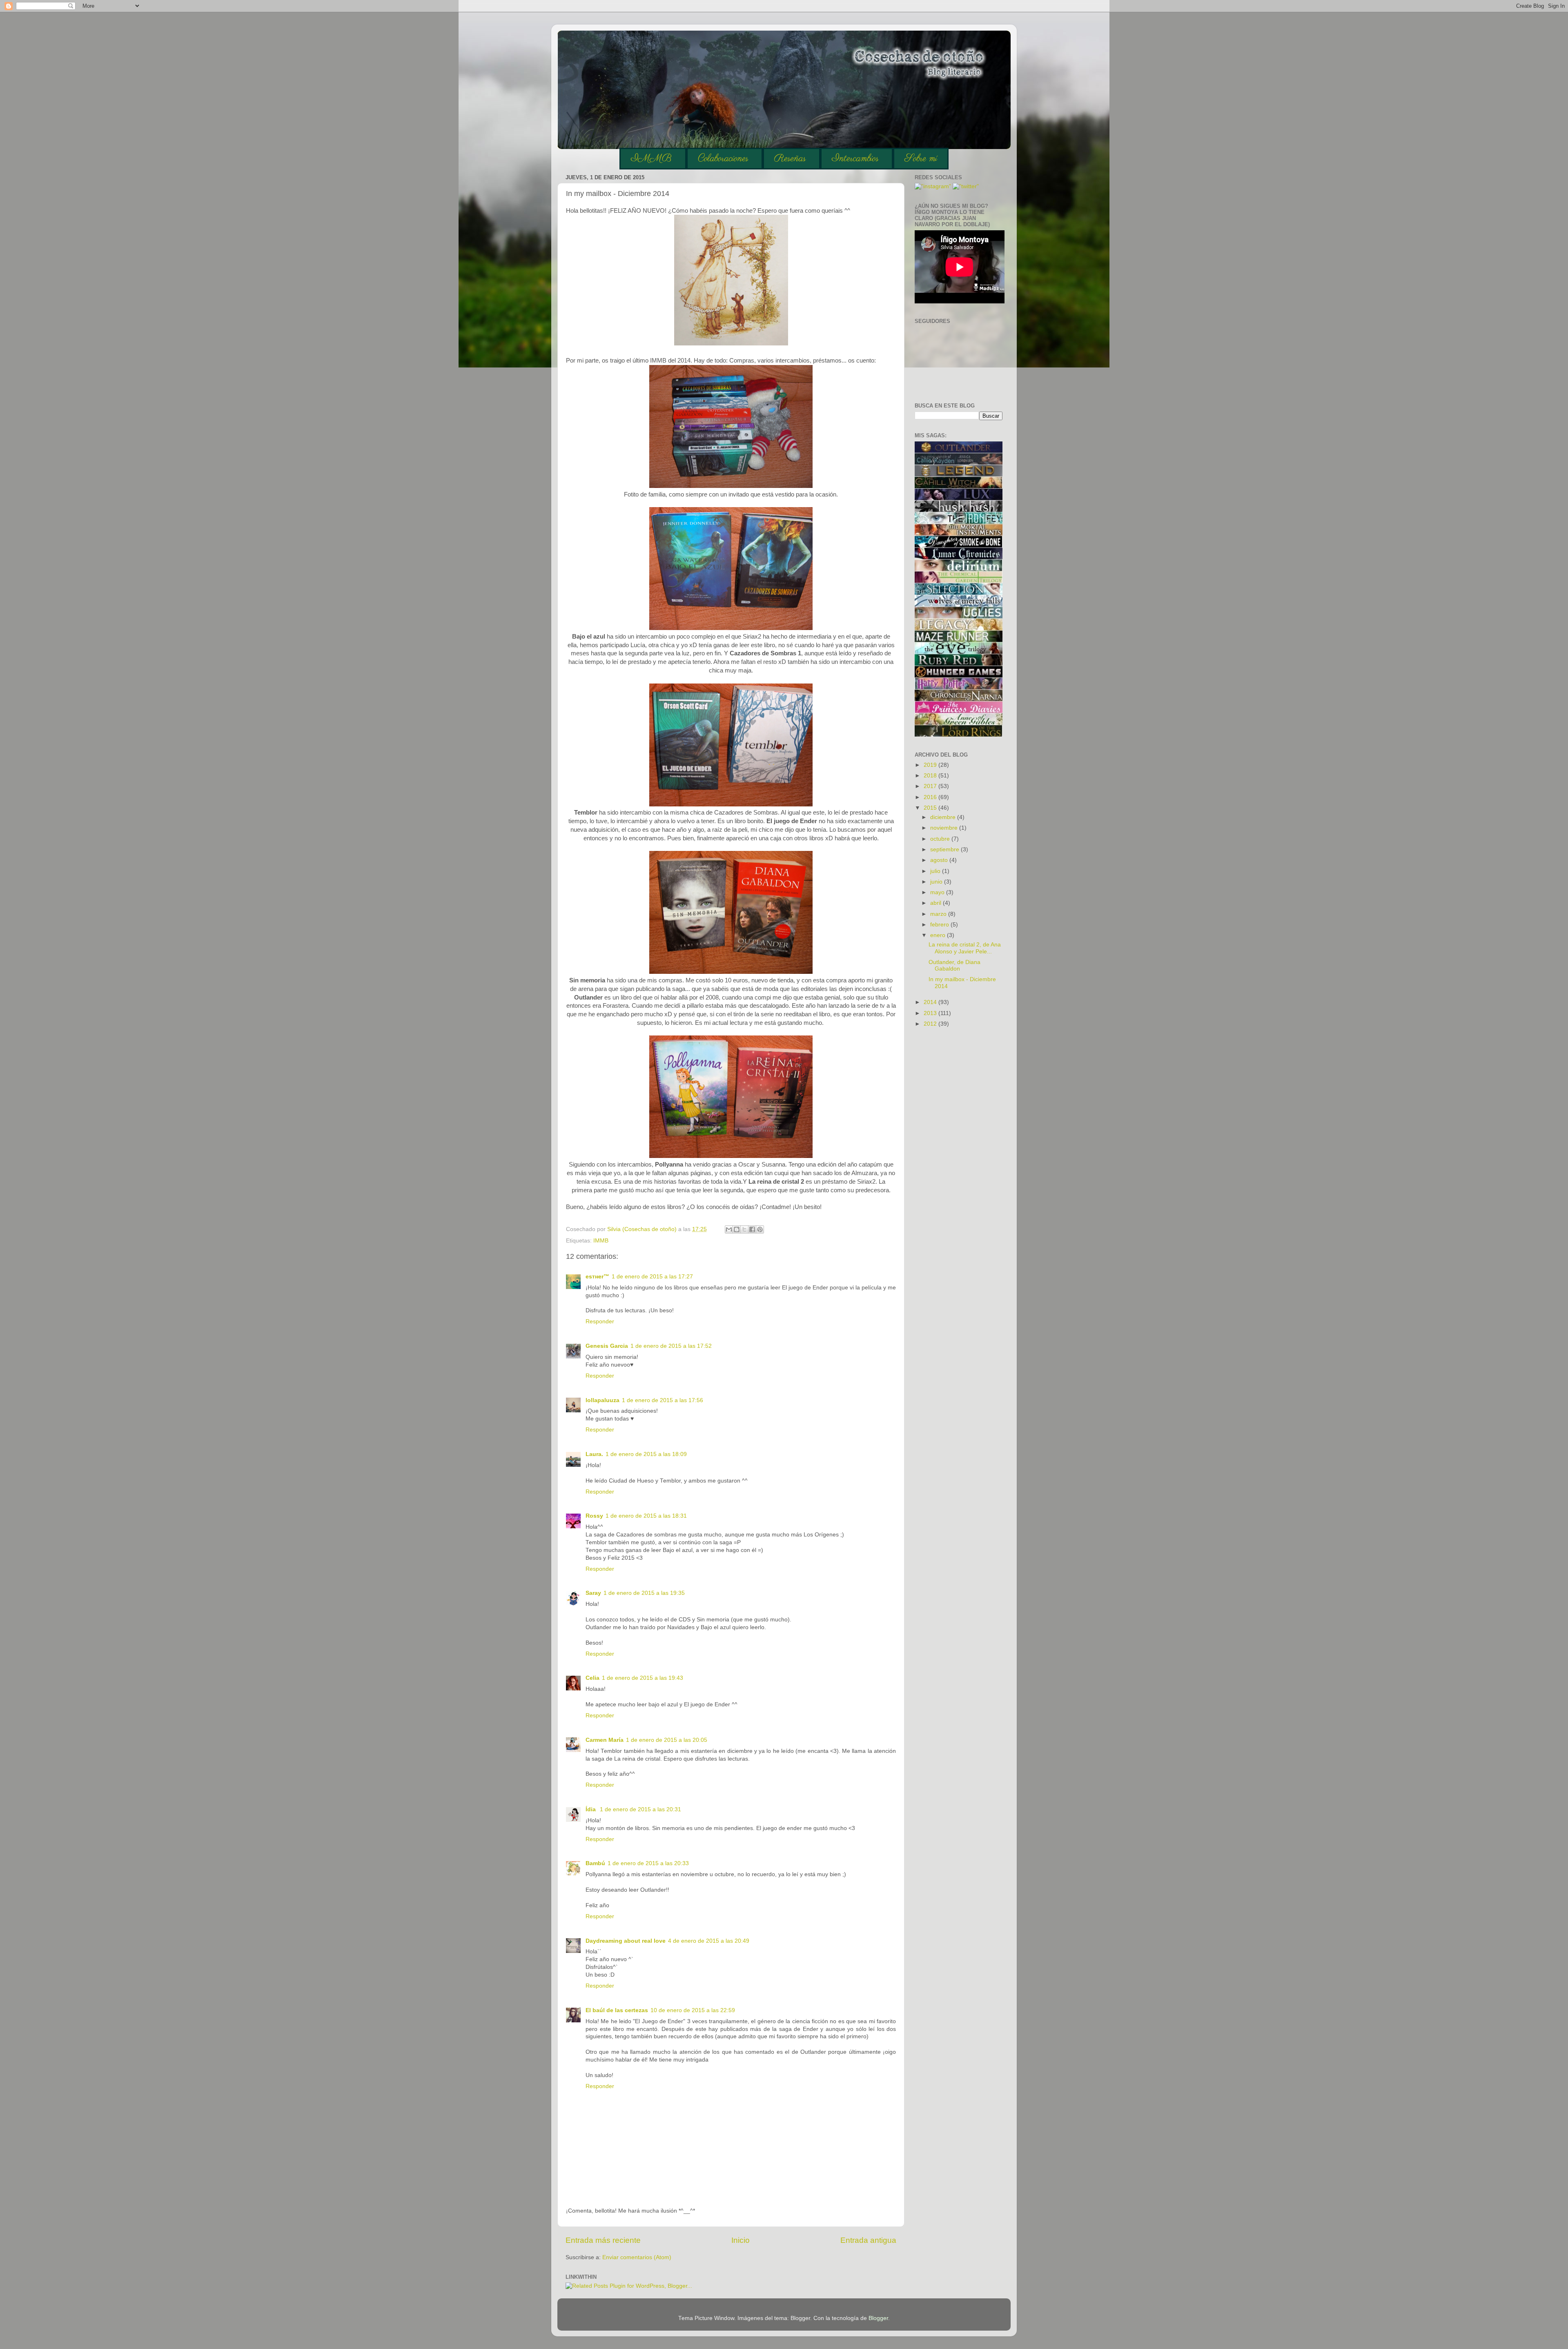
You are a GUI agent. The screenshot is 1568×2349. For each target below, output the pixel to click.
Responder (600, 1321)
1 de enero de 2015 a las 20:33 (648, 1863)
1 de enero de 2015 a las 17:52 (671, 1346)
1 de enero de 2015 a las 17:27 (652, 1277)
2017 (931, 786)
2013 (931, 1013)
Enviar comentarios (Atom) (637, 2257)
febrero (940, 925)
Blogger (878, 2318)
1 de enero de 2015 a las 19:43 (643, 1678)
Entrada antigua (868, 2240)
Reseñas (790, 159)
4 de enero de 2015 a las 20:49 (709, 1941)
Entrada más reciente (603, 2240)
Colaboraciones (723, 159)
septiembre (945, 849)
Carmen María (605, 1740)
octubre (941, 839)
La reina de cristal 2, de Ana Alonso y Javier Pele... (965, 948)
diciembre (944, 817)
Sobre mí (921, 159)
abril (937, 903)
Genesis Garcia (607, 1346)
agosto (940, 860)
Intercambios (855, 159)
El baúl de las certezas (617, 2010)
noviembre (945, 828)
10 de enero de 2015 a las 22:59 (693, 2010)
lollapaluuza (602, 1400)
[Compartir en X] (744, 1229)
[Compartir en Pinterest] (760, 1229)
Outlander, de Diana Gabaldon (954, 965)
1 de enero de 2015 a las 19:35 (644, 1593)
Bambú (595, 1863)
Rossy (594, 1516)
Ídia (591, 1809)
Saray (593, 1593)
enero (939, 935)
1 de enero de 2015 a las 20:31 (640, 1809)
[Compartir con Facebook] (752, 1229)
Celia (592, 1678)
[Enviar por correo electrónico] (729, 1229)
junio (937, 882)
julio (936, 871)
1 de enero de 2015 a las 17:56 (663, 1400)
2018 (931, 776)
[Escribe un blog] (737, 1229)
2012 (931, 1024)
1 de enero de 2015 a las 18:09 (646, 1454)
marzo (939, 914)
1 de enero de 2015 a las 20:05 (667, 1740)
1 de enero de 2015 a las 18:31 (646, 1516)
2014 (931, 1002)
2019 (931, 765)
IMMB (651, 159)
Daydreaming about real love (626, 1941)
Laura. (594, 1454)
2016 (931, 797)
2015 (931, 808)
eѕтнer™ (597, 1277)
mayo (938, 892)
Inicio (741, 2240)
